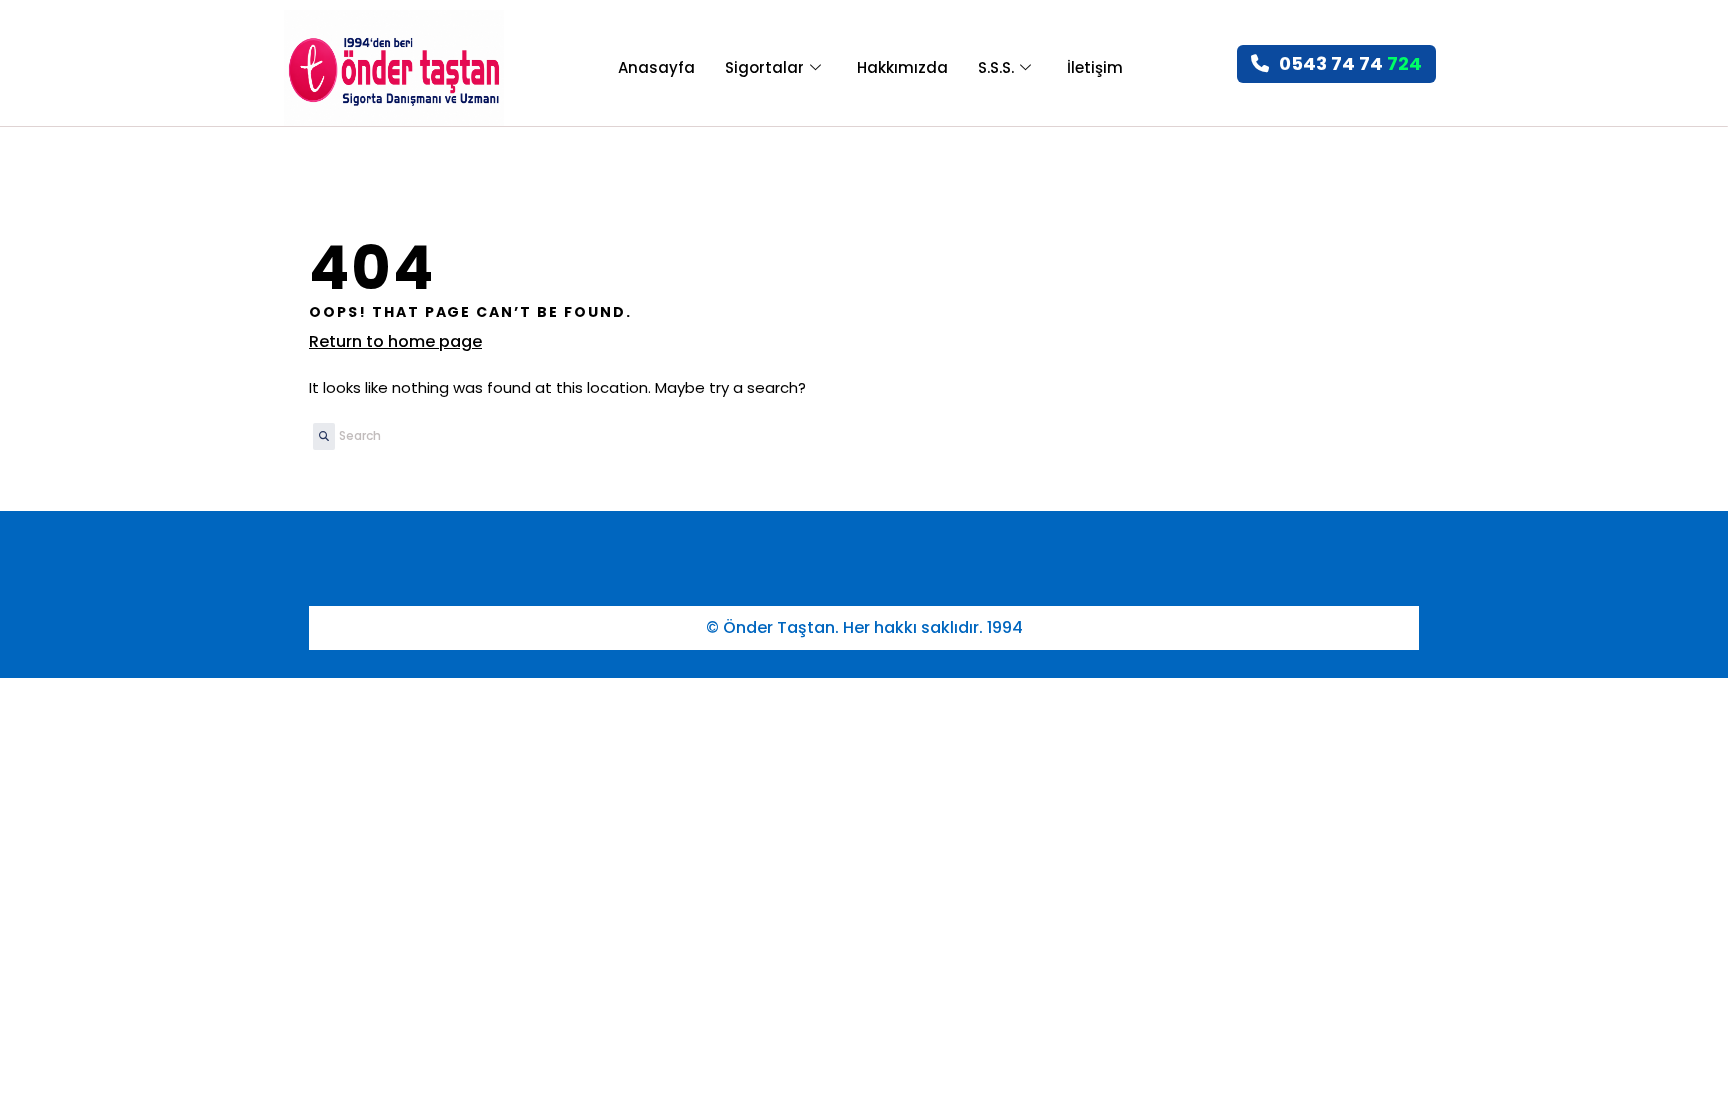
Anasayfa (656, 67)
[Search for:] (441, 436)
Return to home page (395, 341)
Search (319, 443)
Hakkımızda (902, 67)
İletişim (1095, 67)
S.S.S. (996, 67)
